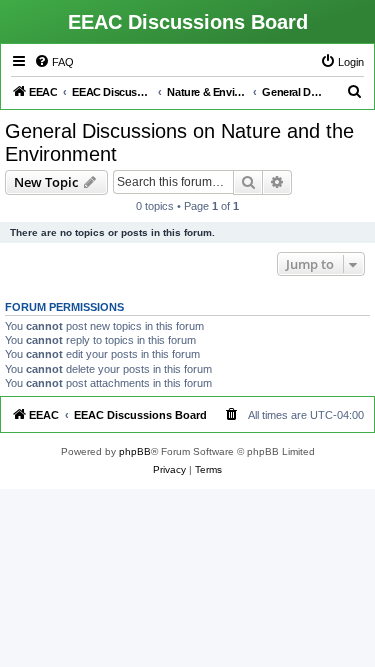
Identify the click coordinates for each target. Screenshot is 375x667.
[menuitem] (54, 62)
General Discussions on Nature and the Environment (179, 142)
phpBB (135, 451)
